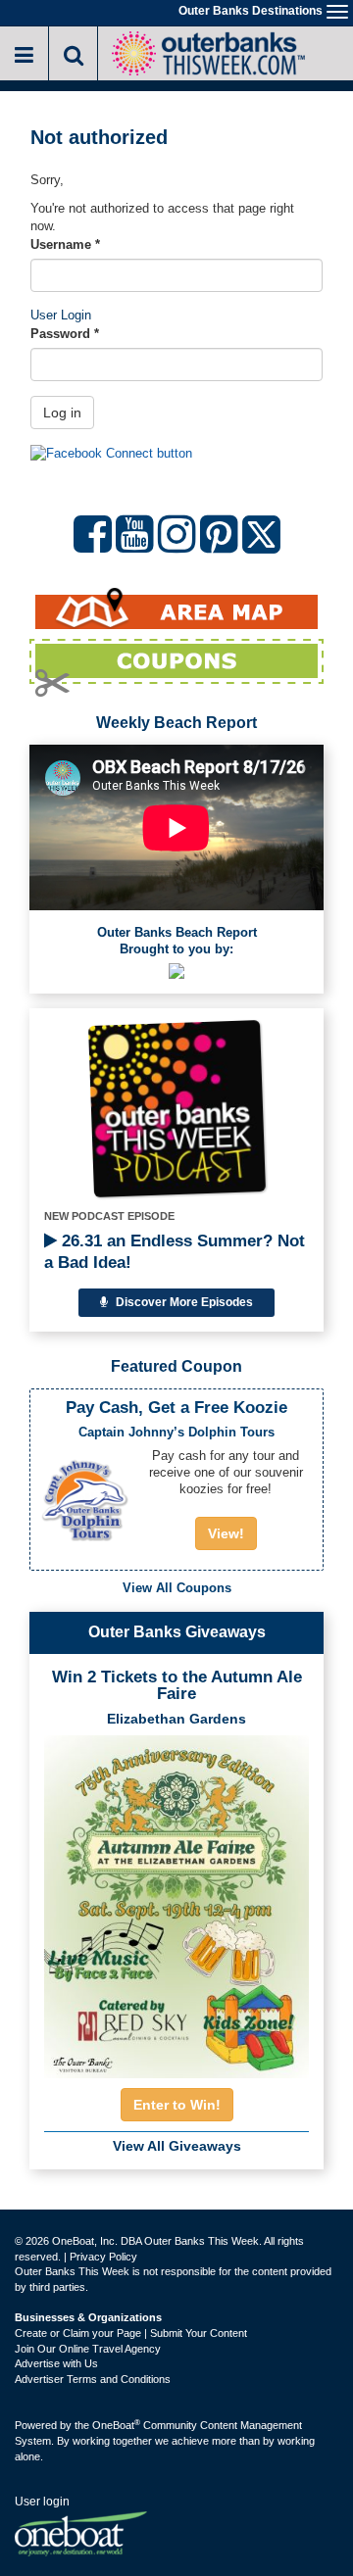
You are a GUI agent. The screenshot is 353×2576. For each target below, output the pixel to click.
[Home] (208, 51)
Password (65, 334)
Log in (62, 413)
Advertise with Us (56, 2363)
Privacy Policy (103, 2257)
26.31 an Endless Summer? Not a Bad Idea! (175, 1252)
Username (65, 244)
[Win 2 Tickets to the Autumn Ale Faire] (176, 1901)
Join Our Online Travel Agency (88, 2349)
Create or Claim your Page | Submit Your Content (131, 2333)
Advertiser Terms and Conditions (93, 2379)
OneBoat (116, 2425)
